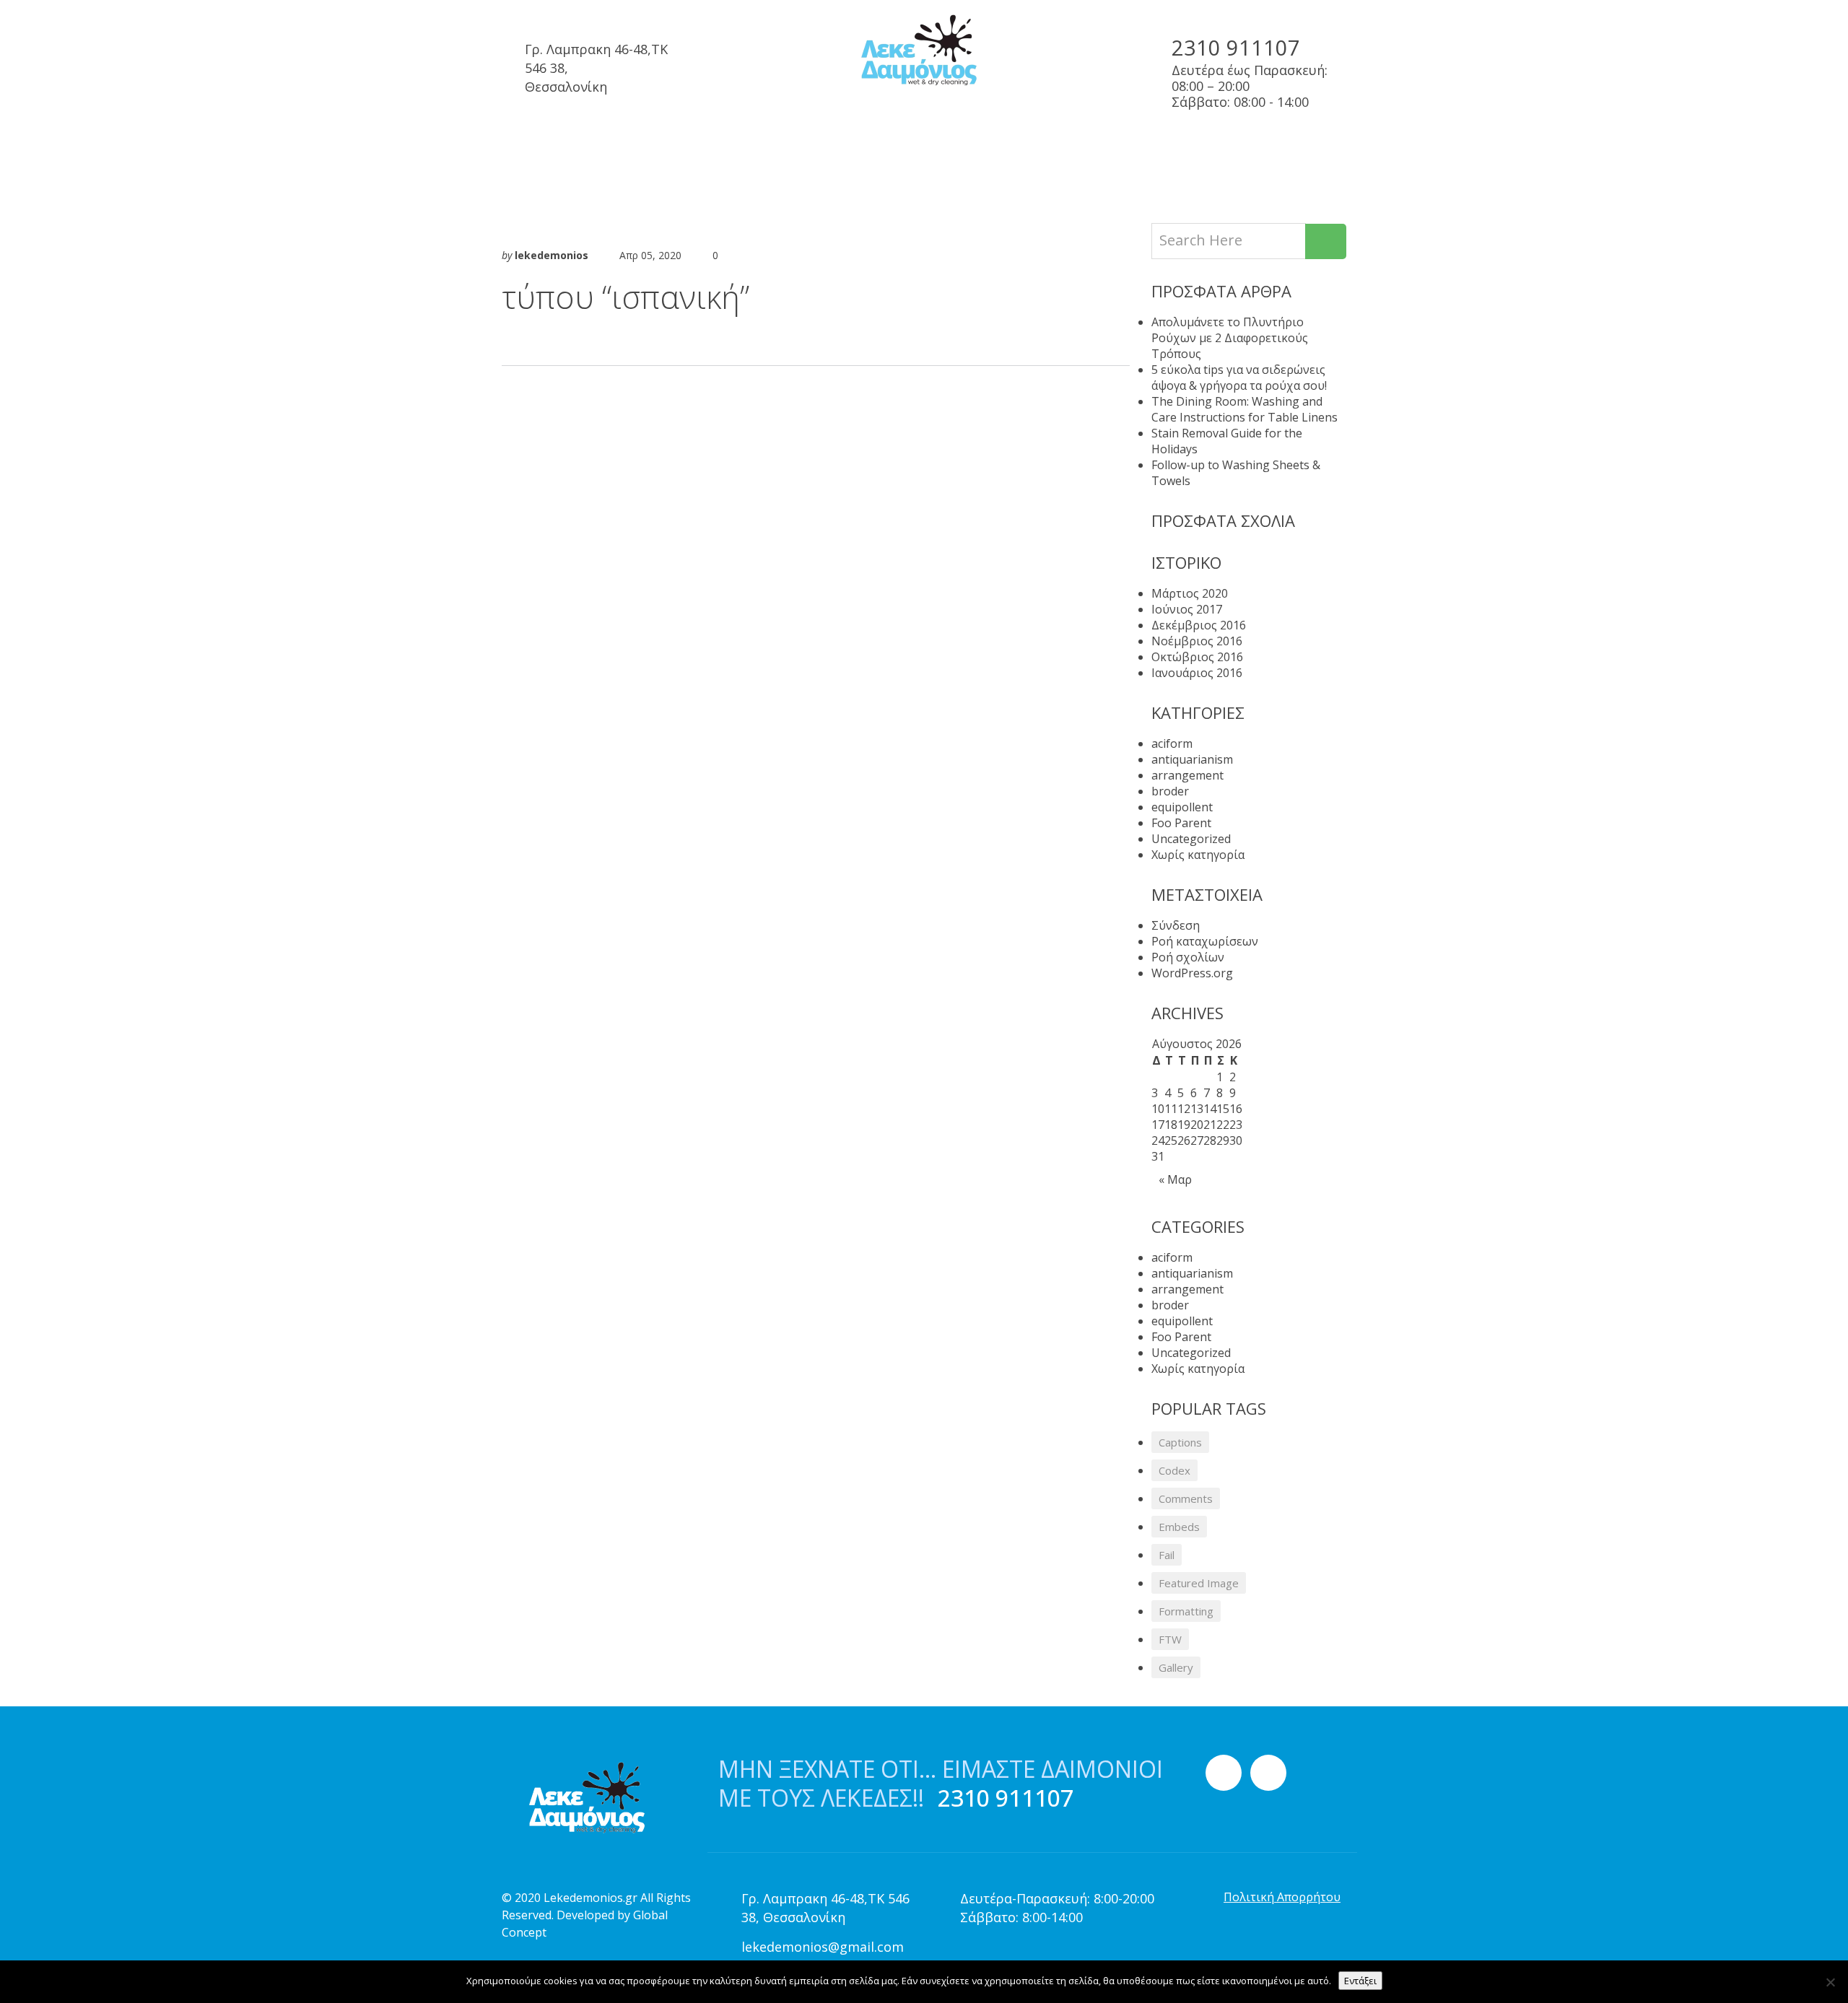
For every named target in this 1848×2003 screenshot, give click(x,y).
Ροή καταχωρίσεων (1205, 941)
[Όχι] (1830, 1982)
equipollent (1182, 807)
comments (1186, 1498)
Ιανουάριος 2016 (1197, 673)
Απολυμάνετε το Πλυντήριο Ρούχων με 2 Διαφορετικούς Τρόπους (1230, 338)
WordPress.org (1192, 973)
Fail (1167, 1555)
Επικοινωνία (1168, 149)
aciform (1172, 743)
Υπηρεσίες (626, 149)
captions (1180, 1442)
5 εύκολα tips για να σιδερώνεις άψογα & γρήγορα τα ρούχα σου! (1239, 378)
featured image (1199, 1583)
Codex (1174, 1470)
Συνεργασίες (737, 149)
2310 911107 (1236, 47)
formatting (1186, 1611)
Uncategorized (1191, 839)
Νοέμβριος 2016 (1197, 641)
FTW (1170, 1639)
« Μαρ (1175, 1179)
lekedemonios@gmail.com (823, 1947)
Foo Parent (1181, 823)
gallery (1176, 1667)
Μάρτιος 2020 (1190, 593)
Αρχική (532, 149)
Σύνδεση (1176, 925)
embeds (1179, 1527)
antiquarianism (1192, 759)
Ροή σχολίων (1188, 957)
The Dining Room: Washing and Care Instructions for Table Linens (1245, 409)
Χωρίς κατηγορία (1198, 855)
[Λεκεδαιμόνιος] (924, 51)
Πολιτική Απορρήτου (1282, 1897)
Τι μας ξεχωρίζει (872, 149)
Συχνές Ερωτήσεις (1026, 149)
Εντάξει (1360, 1981)
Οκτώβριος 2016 (1197, 657)
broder (1170, 791)
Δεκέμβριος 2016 (1199, 625)
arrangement (1187, 775)
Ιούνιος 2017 (1187, 609)
